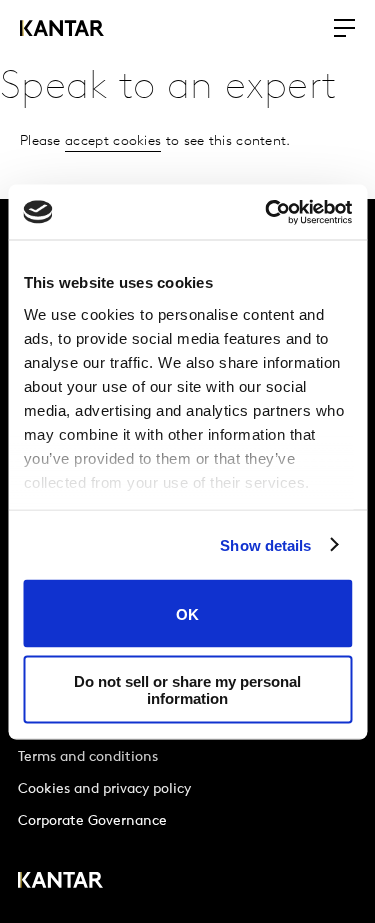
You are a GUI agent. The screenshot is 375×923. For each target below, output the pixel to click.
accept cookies (113, 141)
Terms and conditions (88, 757)
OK (187, 613)
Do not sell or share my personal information (187, 689)
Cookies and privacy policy (104, 789)
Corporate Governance (92, 821)
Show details (265, 544)
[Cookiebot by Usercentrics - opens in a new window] (267, 212)
